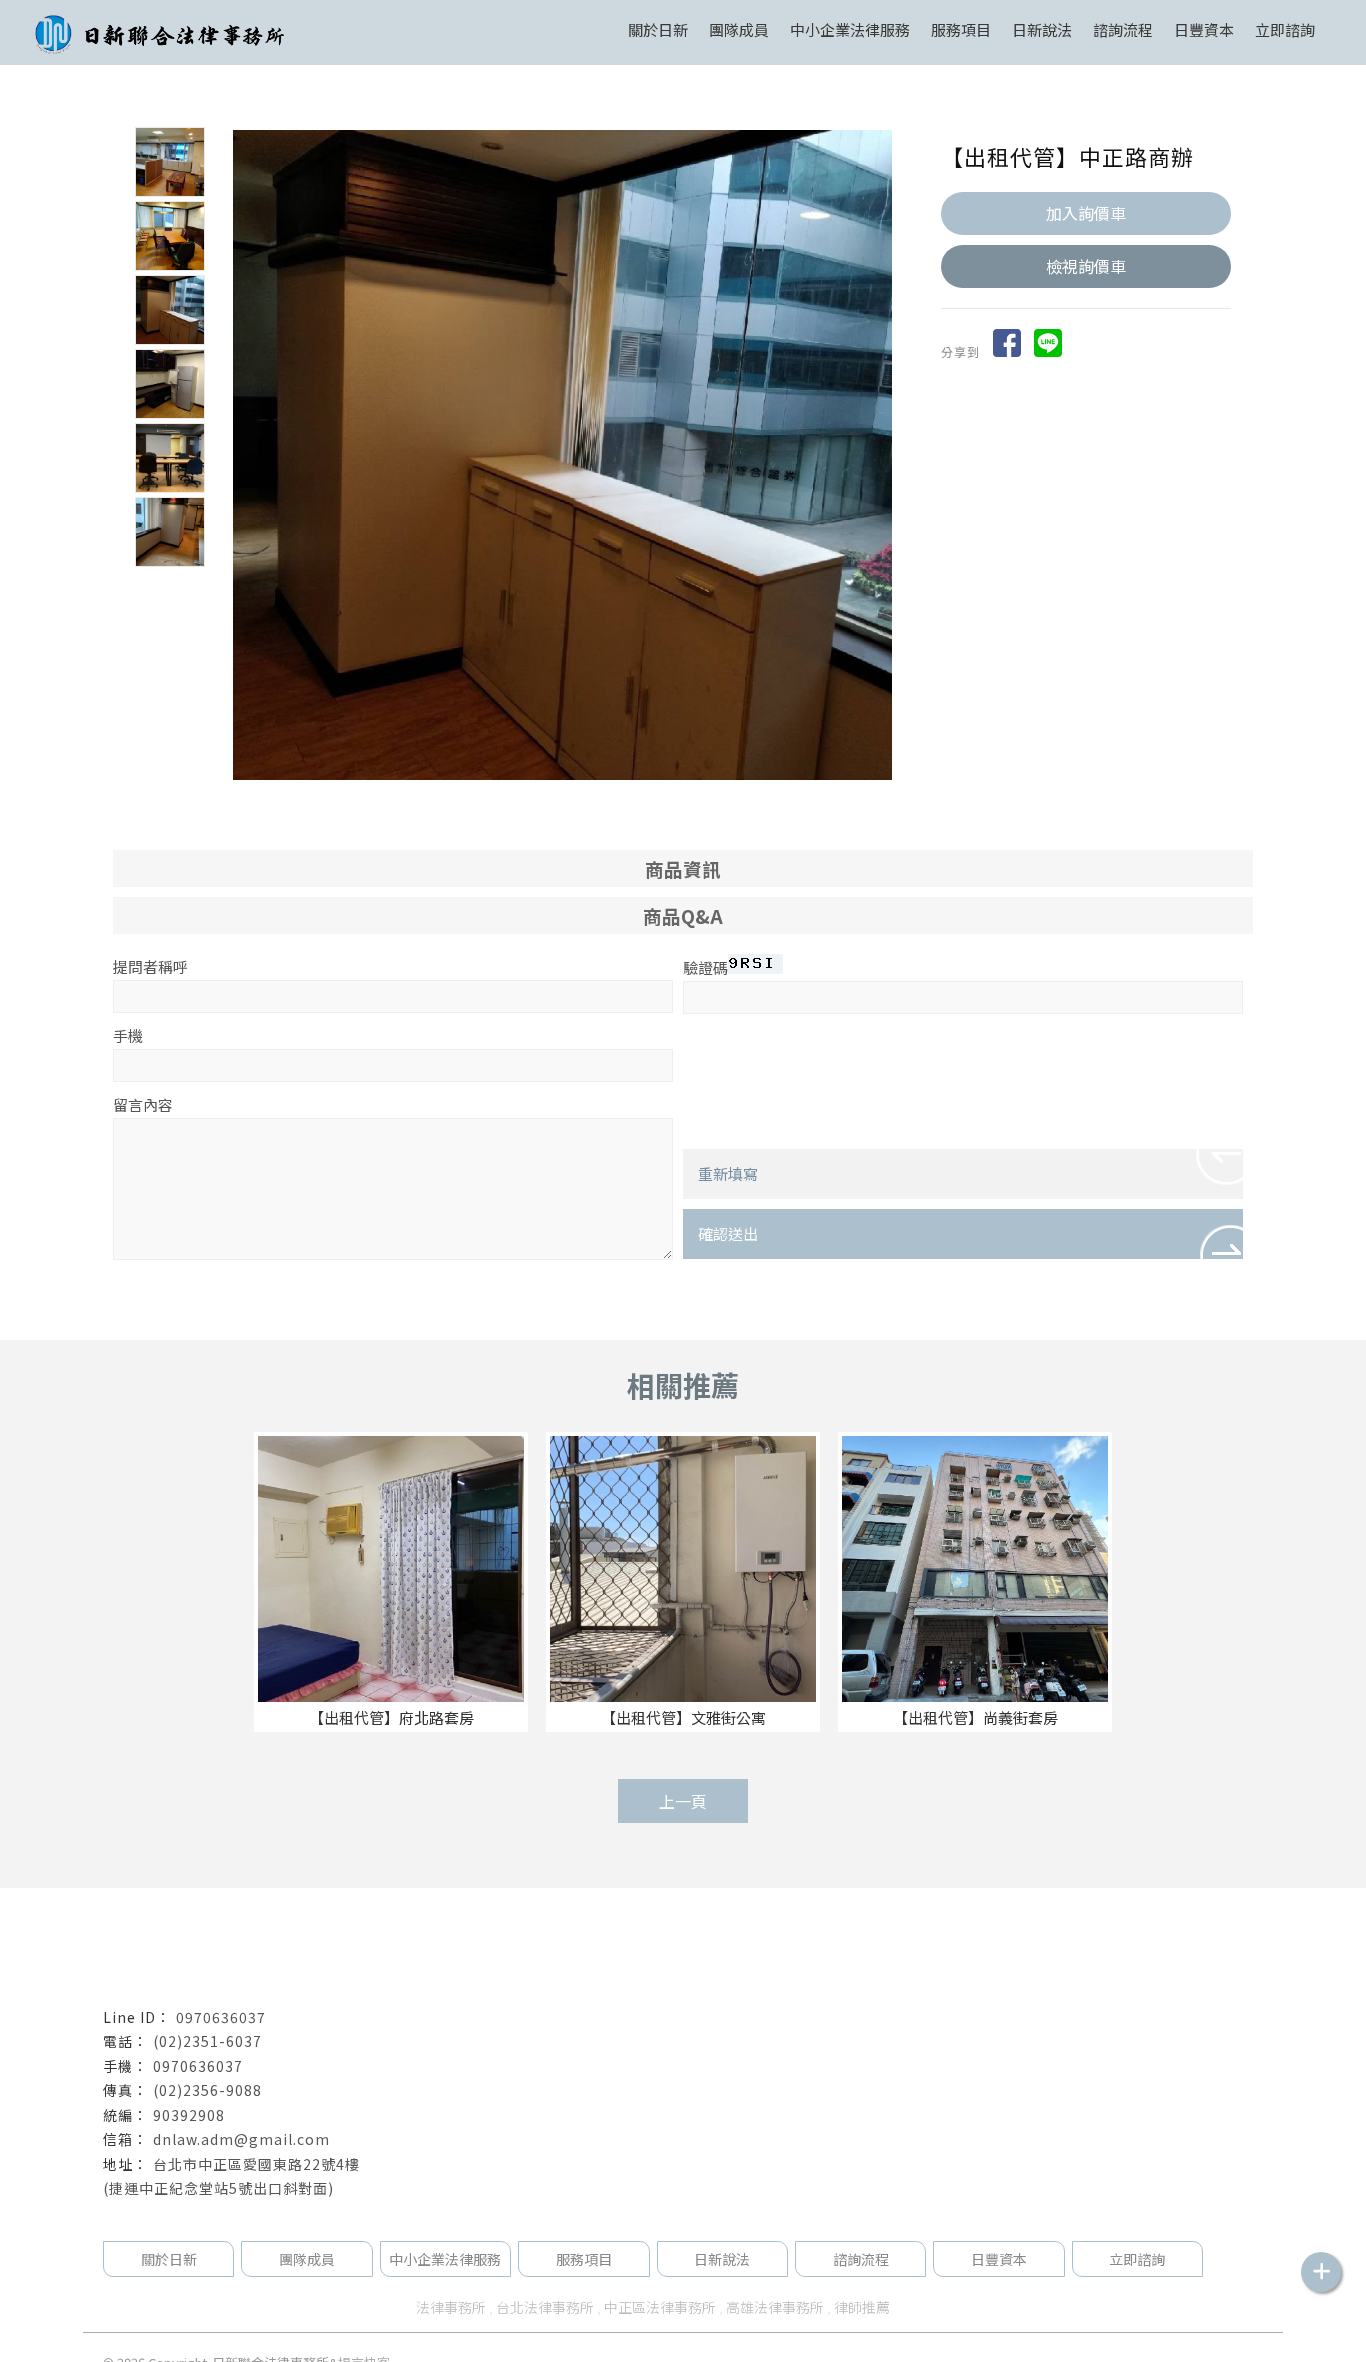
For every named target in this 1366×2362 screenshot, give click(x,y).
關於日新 (658, 29)
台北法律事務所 (545, 2307)
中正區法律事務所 (660, 2307)
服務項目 (961, 29)
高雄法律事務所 (775, 2307)
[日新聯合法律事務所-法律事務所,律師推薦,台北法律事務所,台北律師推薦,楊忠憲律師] (159, 37)
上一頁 (683, 1801)
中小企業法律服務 (445, 2259)
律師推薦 (862, 2307)
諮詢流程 (1123, 29)
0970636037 (221, 2017)
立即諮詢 (1285, 29)
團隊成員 (739, 29)
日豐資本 (1204, 29)
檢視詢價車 (1086, 266)
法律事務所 (451, 2307)
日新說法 (1042, 29)
